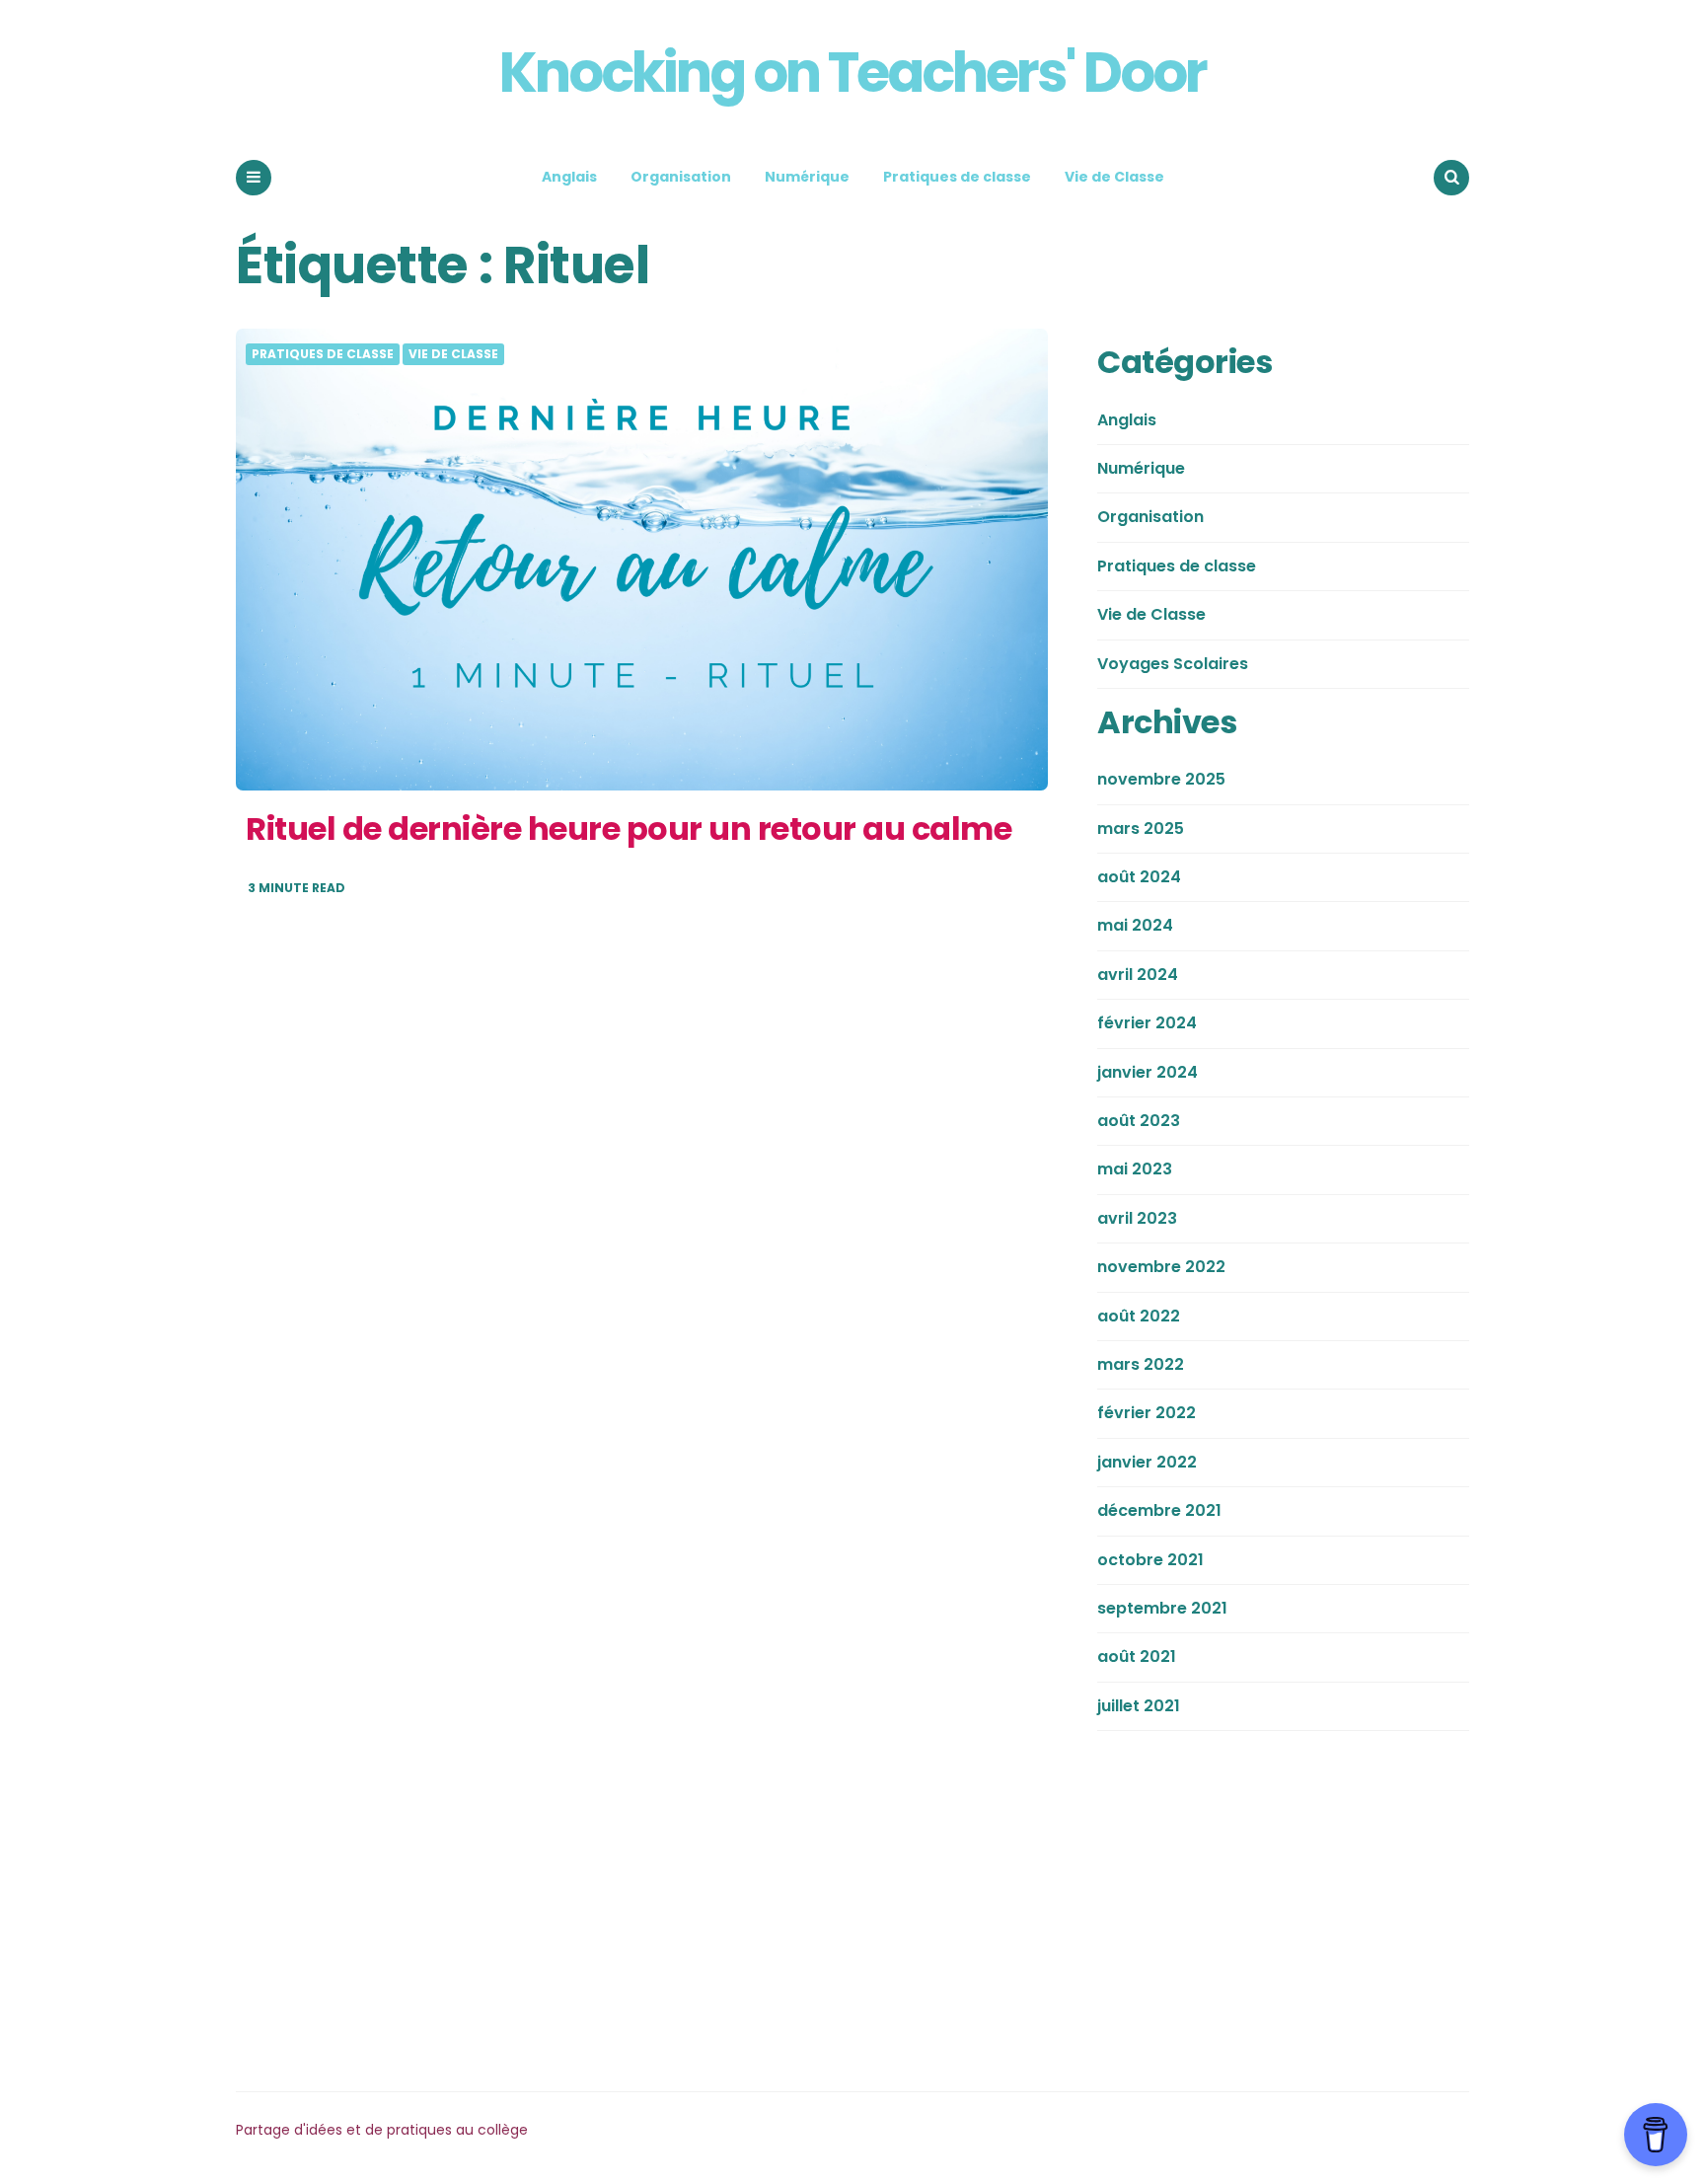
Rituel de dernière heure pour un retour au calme (629, 828)
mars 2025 (1141, 828)
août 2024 (1139, 877)
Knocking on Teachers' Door (852, 73)
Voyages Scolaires (1173, 664)
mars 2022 (1141, 1364)
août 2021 (1137, 1657)
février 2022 (1147, 1413)
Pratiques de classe (957, 177)
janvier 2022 (1147, 1462)
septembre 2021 (1162, 1608)
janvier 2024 (1148, 1072)
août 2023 (1139, 1121)
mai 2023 (1135, 1169)
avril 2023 (1137, 1218)
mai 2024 (1135, 925)
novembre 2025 (1161, 779)
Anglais (569, 177)
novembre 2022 (1161, 1267)
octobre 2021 (1150, 1560)
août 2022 (1139, 1316)
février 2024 (1147, 1023)
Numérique (807, 177)
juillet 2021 (1139, 1706)
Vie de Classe (1114, 177)
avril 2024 (1138, 975)
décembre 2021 (1159, 1510)
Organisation (681, 177)
